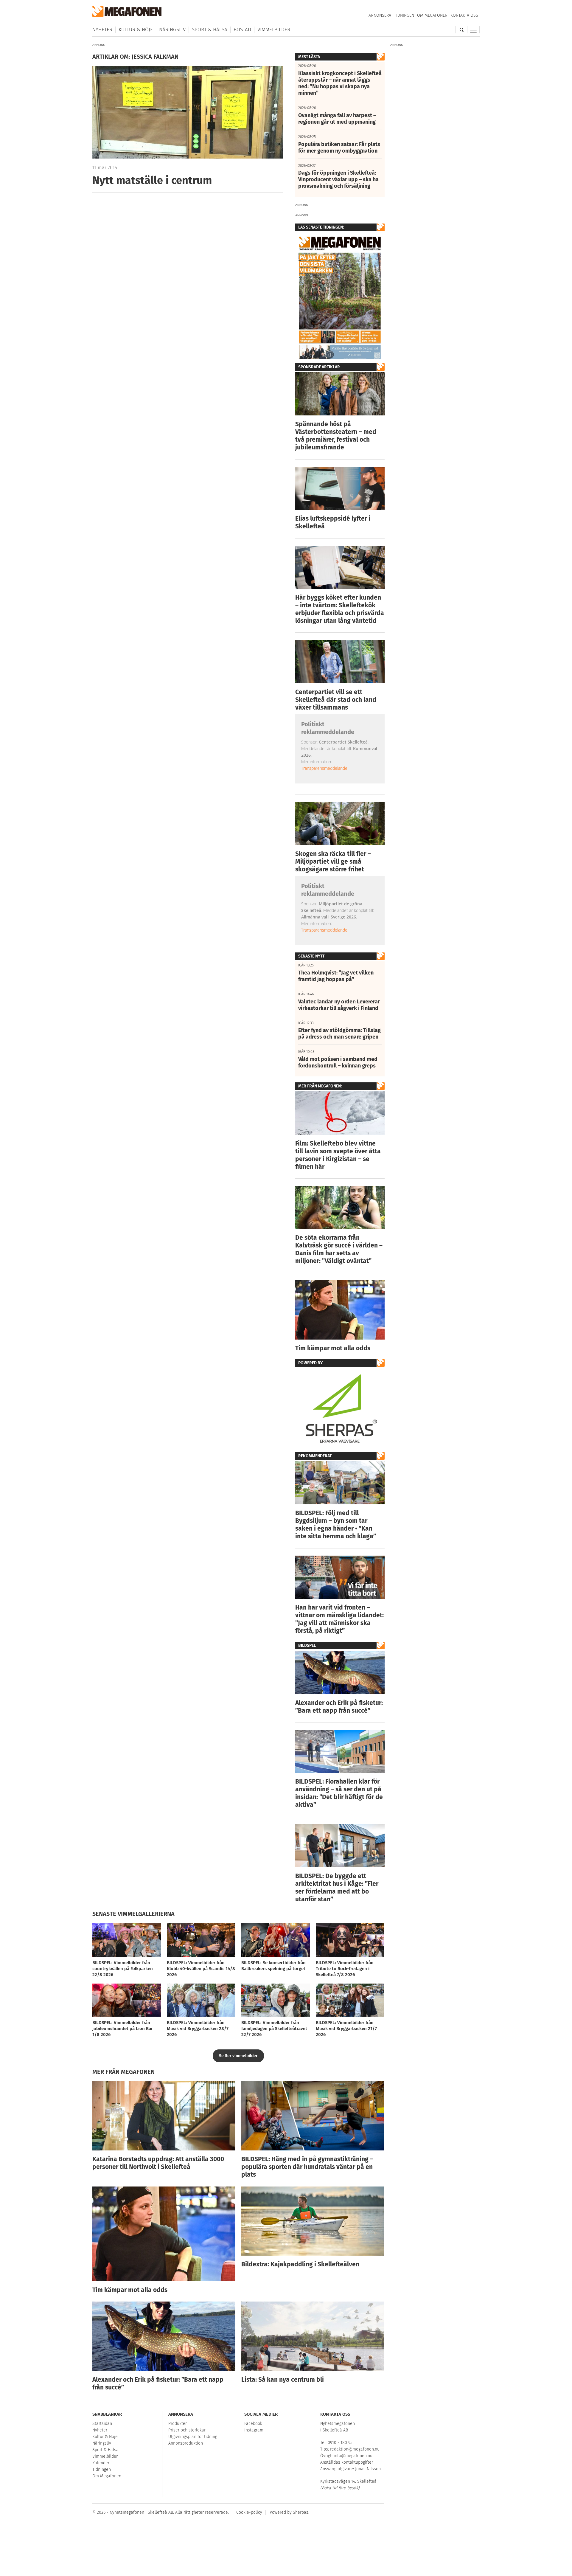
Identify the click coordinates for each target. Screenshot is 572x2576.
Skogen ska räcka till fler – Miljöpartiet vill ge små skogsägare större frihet (333, 862)
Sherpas (301, 2512)
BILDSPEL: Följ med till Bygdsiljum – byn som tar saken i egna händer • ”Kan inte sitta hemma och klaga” (336, 1525)
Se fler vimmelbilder (238, 2056)
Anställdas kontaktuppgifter (347, 2462)
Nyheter (102, 30)
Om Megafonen (432, 15)
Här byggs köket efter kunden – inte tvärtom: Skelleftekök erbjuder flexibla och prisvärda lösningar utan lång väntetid (340, 609)
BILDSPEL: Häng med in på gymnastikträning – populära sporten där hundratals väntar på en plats (307, 2167)
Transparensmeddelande (324, 768)
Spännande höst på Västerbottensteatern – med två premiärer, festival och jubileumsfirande (336, 436)
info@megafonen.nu (353, 2456)
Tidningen (404, 15)
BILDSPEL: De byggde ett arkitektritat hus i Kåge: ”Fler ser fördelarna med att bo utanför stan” (337, 1888)
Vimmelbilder (274, 30)
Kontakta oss (464, 15)
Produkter (178, 2424)
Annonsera (380, 15)
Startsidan (102, 2424)
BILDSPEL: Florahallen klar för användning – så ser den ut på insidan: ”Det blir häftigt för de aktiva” (339, 1793)
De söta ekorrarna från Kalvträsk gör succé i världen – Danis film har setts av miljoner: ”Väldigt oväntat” (339, 1249)
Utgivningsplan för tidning (193, 2437)
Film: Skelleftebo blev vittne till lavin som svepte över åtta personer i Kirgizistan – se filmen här (338, 1155)
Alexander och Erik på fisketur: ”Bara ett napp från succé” (339, 1707)
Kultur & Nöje (136, 30)
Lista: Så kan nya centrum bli (283, 2380)
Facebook (253, 2424)
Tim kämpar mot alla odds (333, 1348)
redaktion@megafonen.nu (355, 2449)
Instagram (254, 2430)
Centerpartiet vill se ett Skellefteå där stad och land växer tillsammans (336, 700)
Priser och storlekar (187, 2430)
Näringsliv (172, 30)
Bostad (242, 30)
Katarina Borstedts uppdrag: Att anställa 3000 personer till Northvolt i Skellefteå (158, 2163)
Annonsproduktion (186, 2443)
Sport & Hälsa (210, 30)
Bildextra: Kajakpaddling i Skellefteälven (300, 2264)
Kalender (101, 2463)
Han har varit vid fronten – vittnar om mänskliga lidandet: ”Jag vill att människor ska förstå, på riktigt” (339, 1619)
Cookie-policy (249, 2512)
